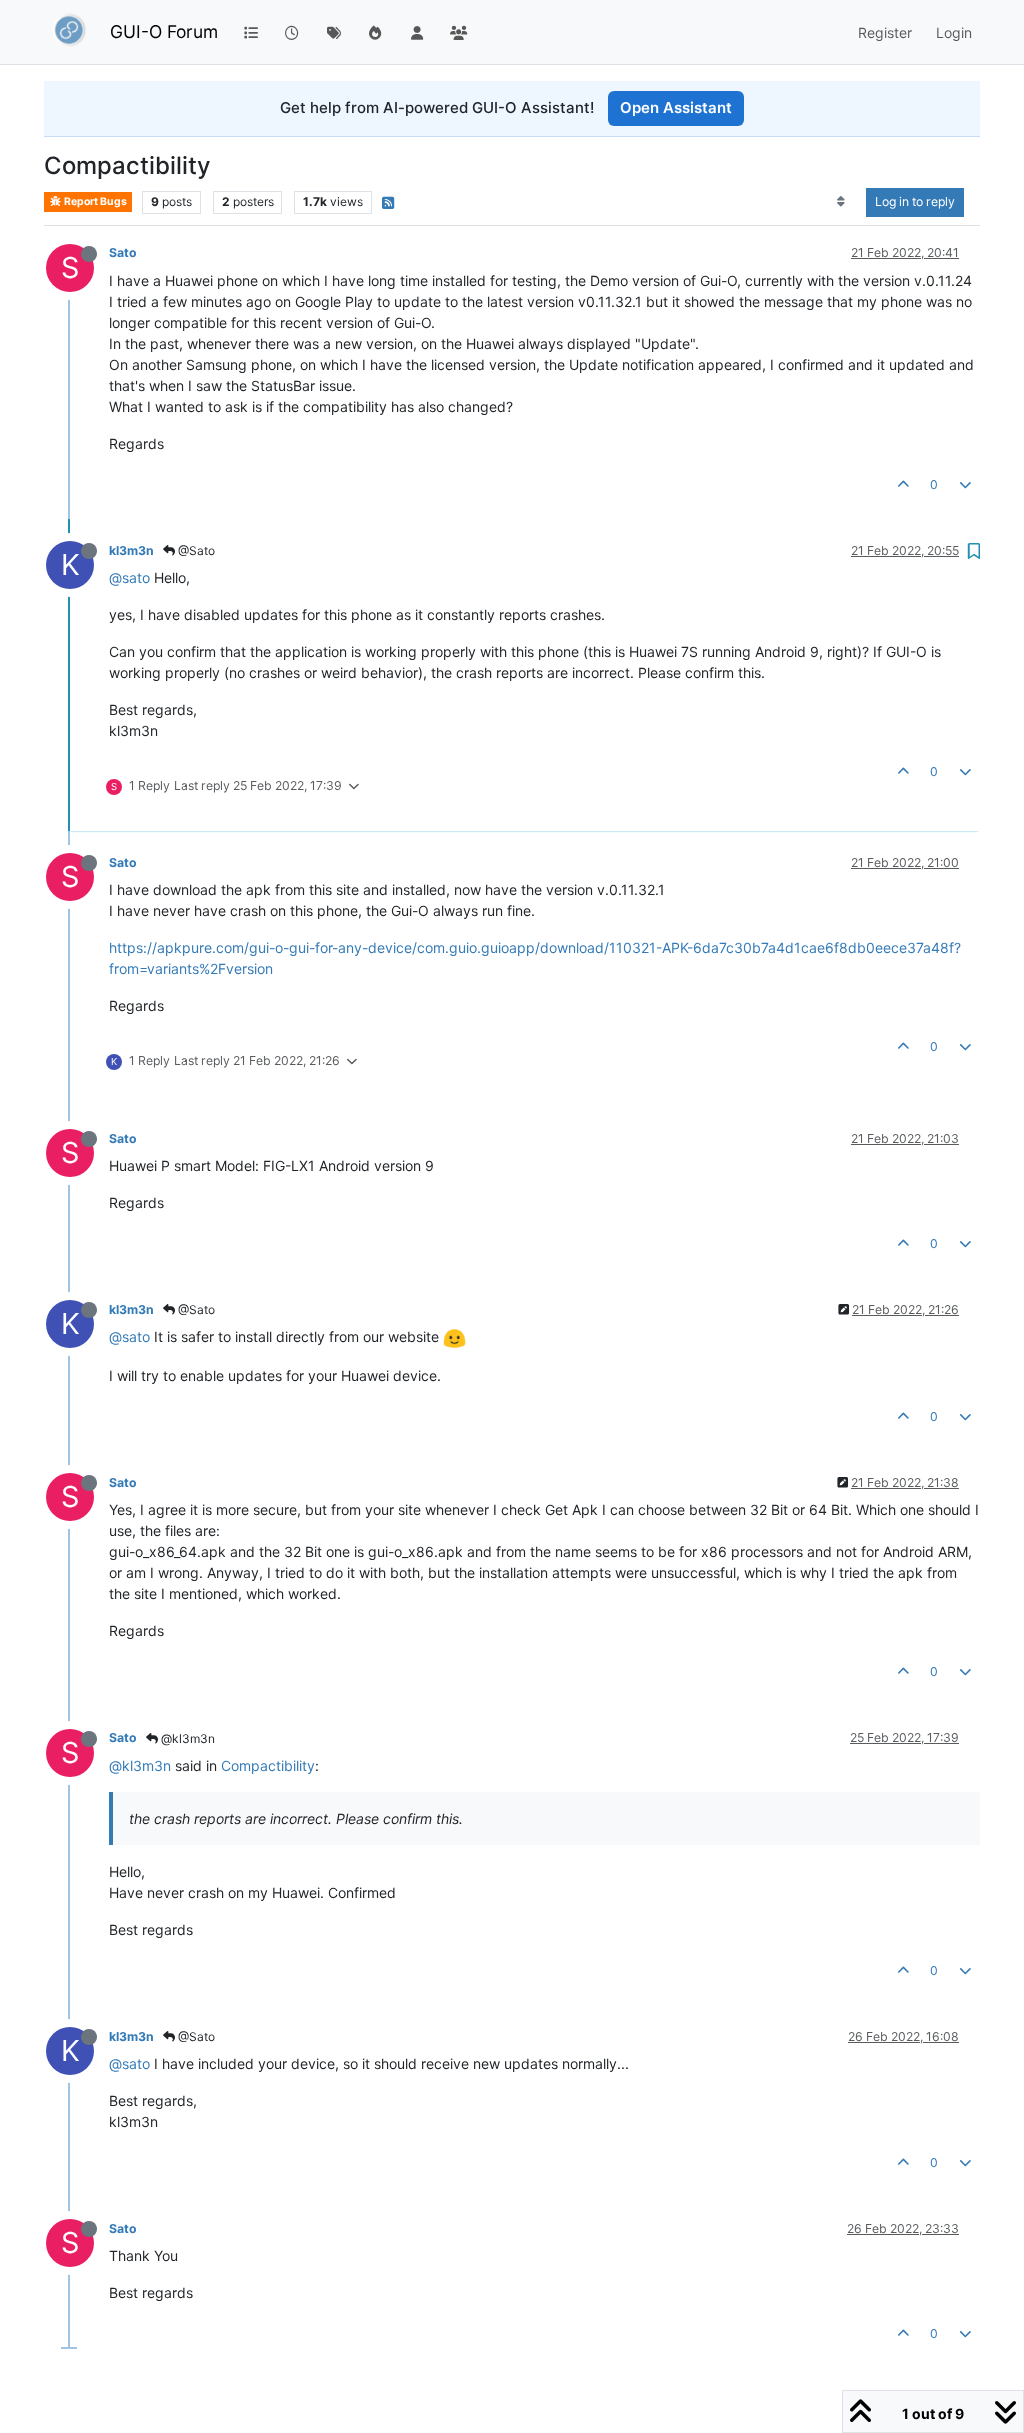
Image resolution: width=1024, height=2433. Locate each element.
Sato (123, 252)
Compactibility (268, 1765)
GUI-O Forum (164, 31)
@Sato (195, 550)
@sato (129, 577)
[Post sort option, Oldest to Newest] (841, 202)
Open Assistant (676, 107)
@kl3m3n (186, 1738)
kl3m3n (131, 550)
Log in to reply (915, 201)
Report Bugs (94, 201)
